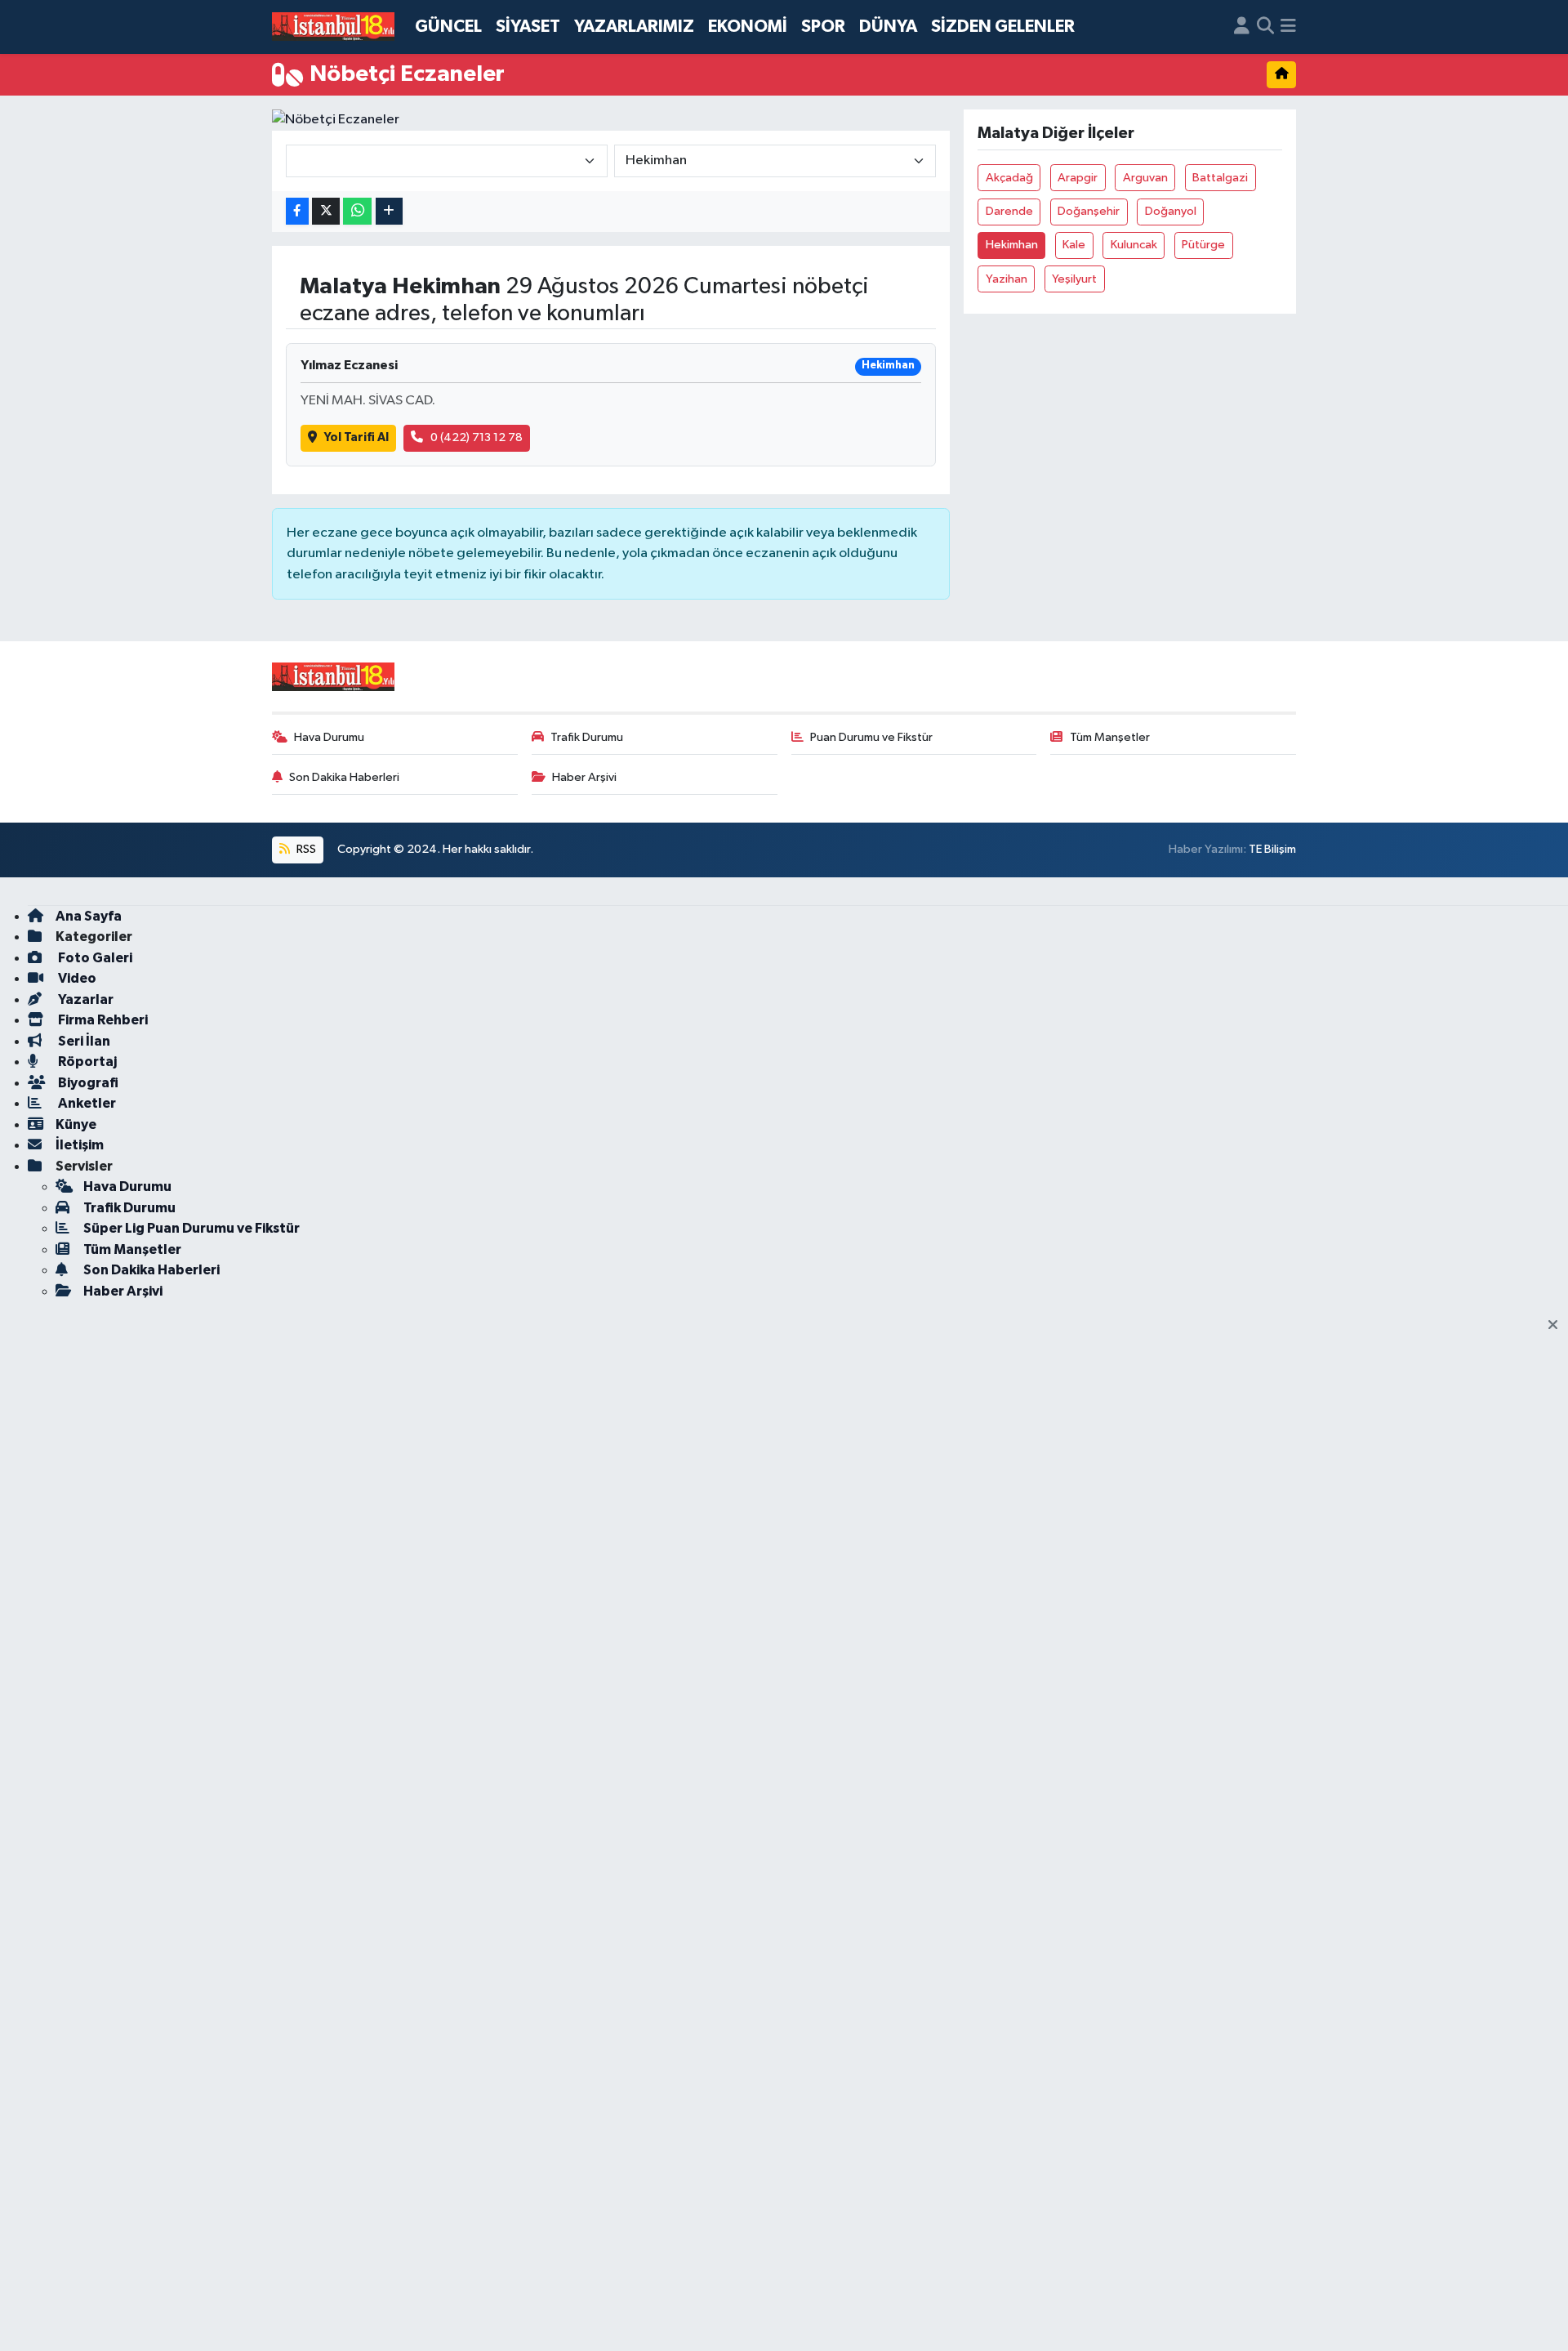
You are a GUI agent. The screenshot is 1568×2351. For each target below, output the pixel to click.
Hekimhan (1012, 245)
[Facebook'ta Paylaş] (297, 211)
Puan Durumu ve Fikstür (871, 737)
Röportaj (86, 1062)
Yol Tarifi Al (356, 437)
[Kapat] (1558, 1326)
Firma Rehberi (102, 1020)
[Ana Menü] (1288, 27)
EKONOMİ (748, 27)
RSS (305, 849)
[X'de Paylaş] (326, 211)
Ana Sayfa (89, 916)
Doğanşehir (1089, 211)
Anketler (86, 1103)
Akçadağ (1009, 178)
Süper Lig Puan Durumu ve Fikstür (192, 1228)
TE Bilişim (1272, 849)
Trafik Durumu (587, 737)
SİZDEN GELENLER (1003, 27)
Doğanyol (1171, 211)
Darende (1009, 211)
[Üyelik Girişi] (1242, 27)
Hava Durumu (329, 737)
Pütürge (1203, 245)
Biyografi (87, 1083)
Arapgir (1078, 178)
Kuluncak (1134, 245)
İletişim (80, 1145)
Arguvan (1145, 178)
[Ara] (1265, 27)
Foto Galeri (94, 958)
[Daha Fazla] (389, 211)
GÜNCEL (448, 27)
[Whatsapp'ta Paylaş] (357, 211)
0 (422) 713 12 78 (477, 437)
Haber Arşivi (584, 777)
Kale (1074, 245)
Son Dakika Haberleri (344, 777)
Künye (76, 1124)
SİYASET (528, 27)
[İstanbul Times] (333, 27)
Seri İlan (83, 1041)
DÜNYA (888, 27)
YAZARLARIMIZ (634, 27)
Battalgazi (1220, 178)
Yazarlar (85, 999)
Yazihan (1007, 279)
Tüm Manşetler (1110, 737)
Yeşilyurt (1074, 279)
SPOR (823, 27)
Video (76, 978)
